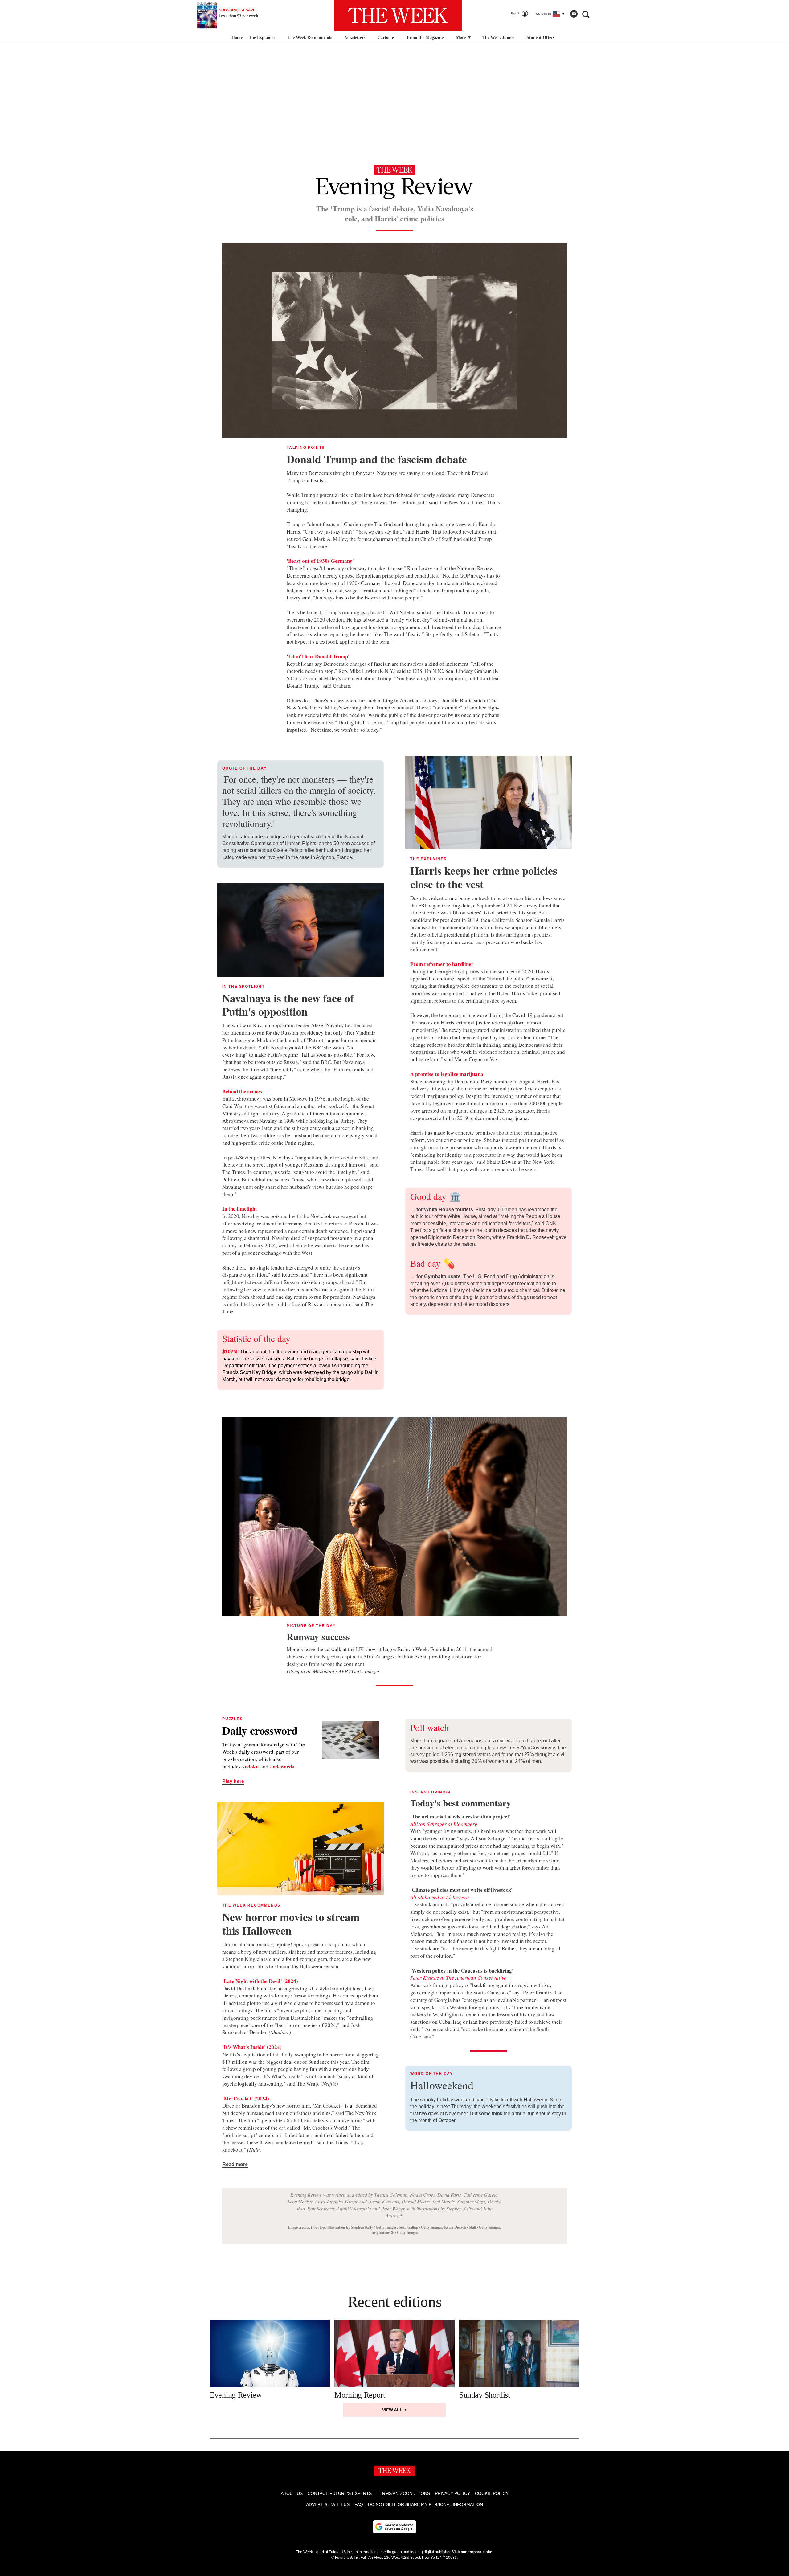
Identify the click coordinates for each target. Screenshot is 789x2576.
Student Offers (541, 37)
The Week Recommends (310, 37)
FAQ (359, 2504)
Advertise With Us (328, 2504)
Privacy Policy (452, 2493)
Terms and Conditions (403, 2493)
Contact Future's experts (340, 2493)
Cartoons (386, 37)
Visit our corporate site (472, 2552)
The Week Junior (498, 37)
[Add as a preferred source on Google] (394, 2527)
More (461, 37)
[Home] (236, 38)
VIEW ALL (393, 2410)
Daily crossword (260, 1730)
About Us (292, 2493)
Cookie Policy (492, 2493)
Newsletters (355, 37)
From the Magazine (425, 37)
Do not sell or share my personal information (425, 2504)
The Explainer (262, 37)
